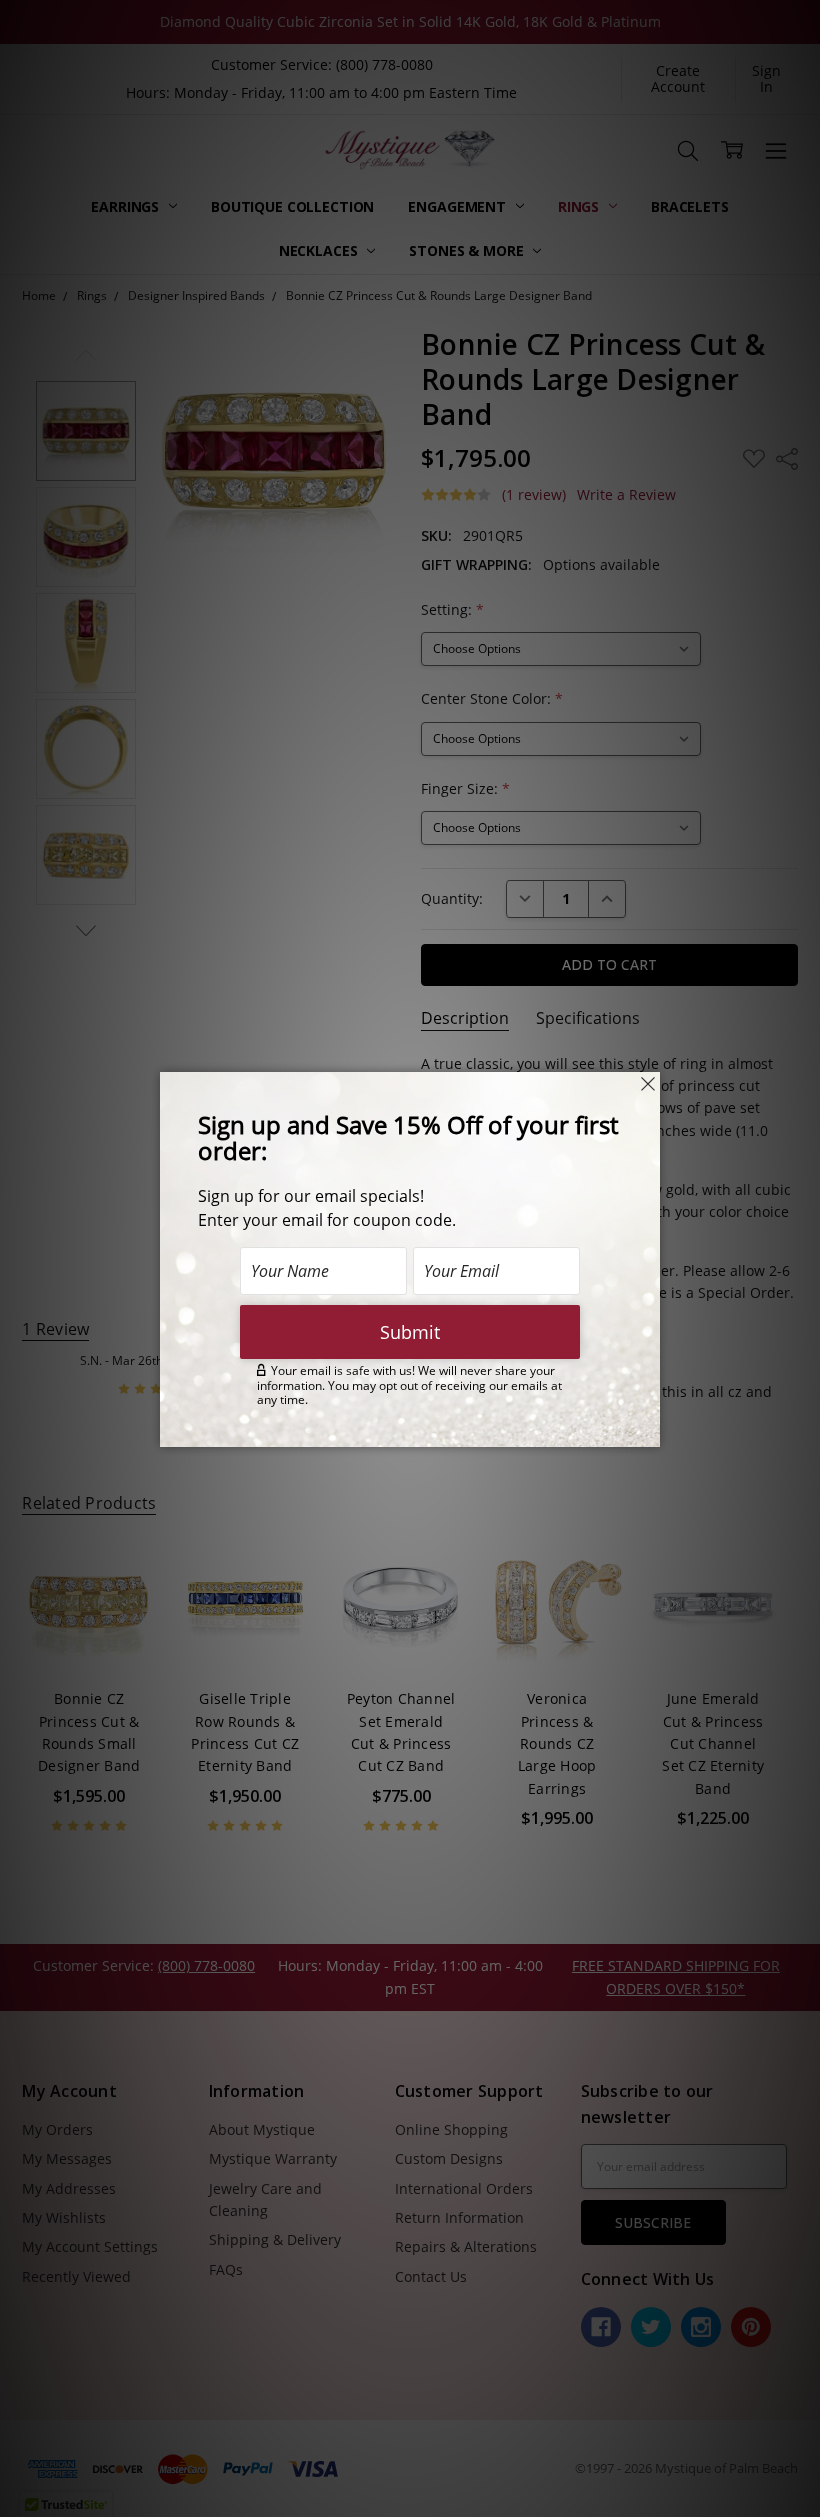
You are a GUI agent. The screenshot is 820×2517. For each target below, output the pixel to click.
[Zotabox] (647, 1429)
